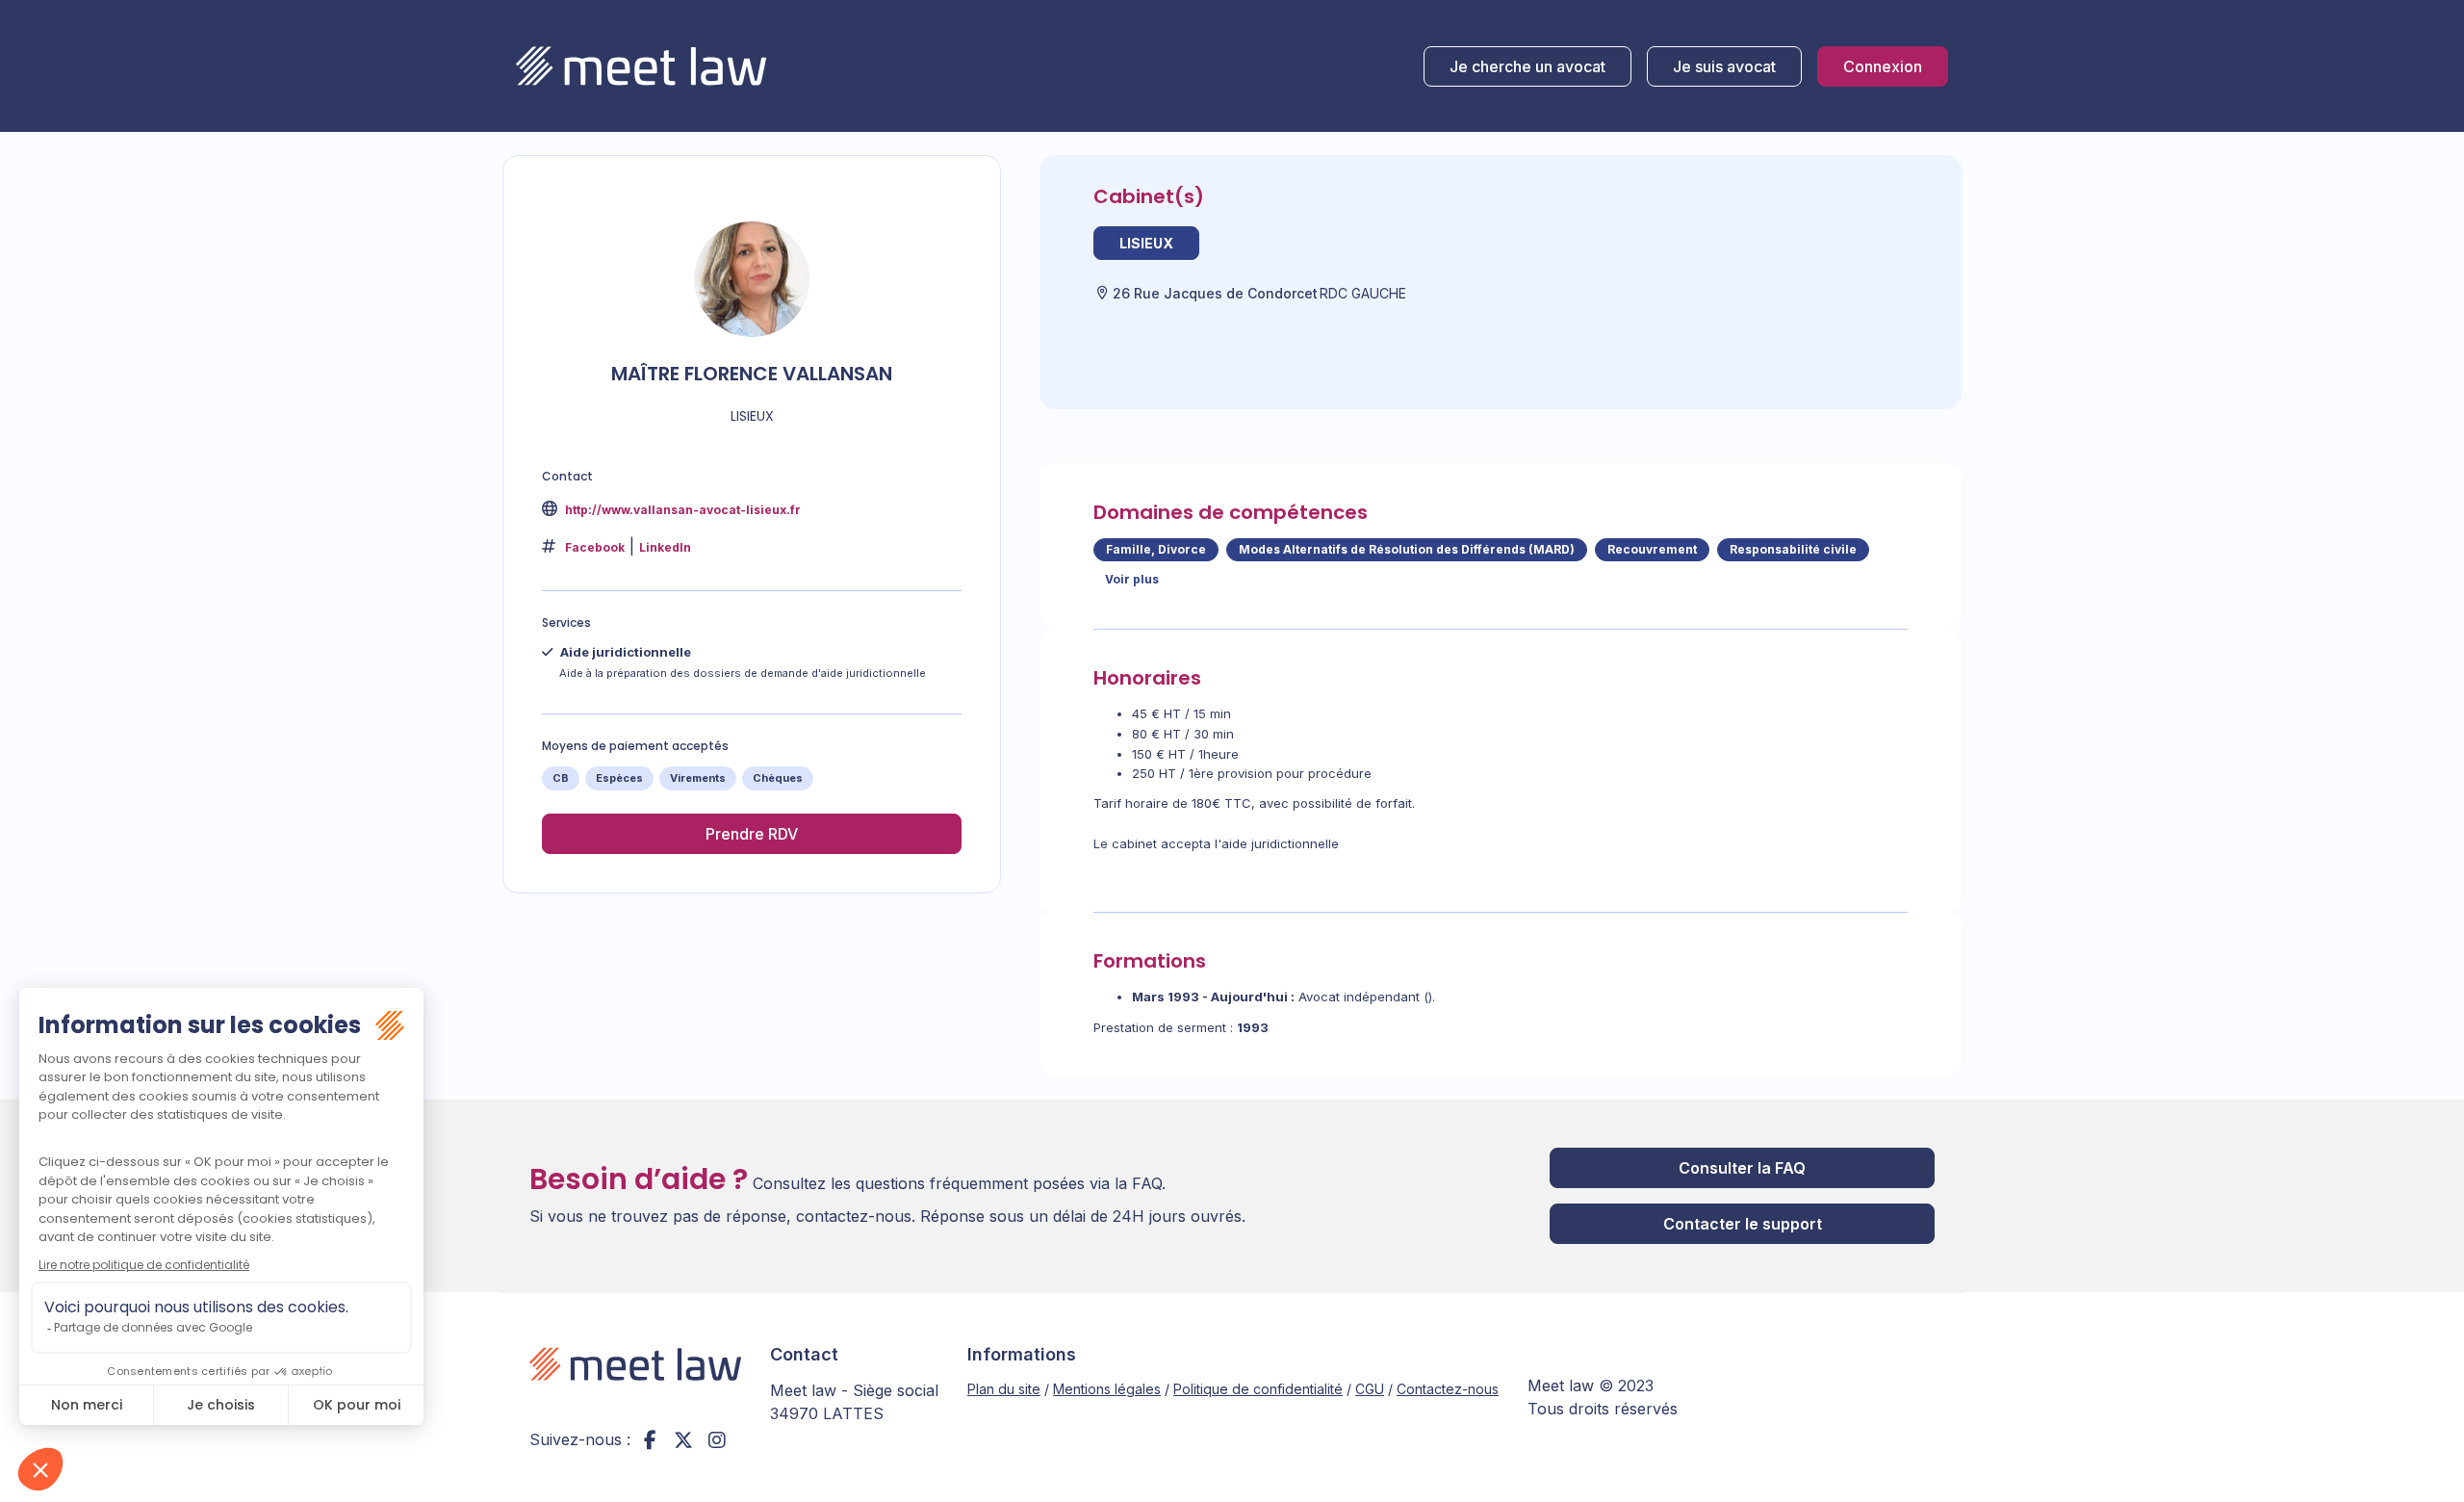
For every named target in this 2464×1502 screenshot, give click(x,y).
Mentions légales (1107, 1389)
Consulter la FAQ (1742, 1168)
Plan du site (1004, 1389)
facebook (650, 1439)
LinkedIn (665, 547)
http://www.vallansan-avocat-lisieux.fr (681, 510)
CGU (1370, 1389)
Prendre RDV (752, 834)
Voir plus (1132, 579)
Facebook (595, 547)
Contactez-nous (1448, 1389)
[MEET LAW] (641, 66)
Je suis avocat (1724, 66)
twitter (683, 1439)
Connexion (1883, 66)
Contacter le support (1743, 1224)
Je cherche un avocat (1527, 66)
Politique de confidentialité (1258, 1389)
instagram (717, 1439)
